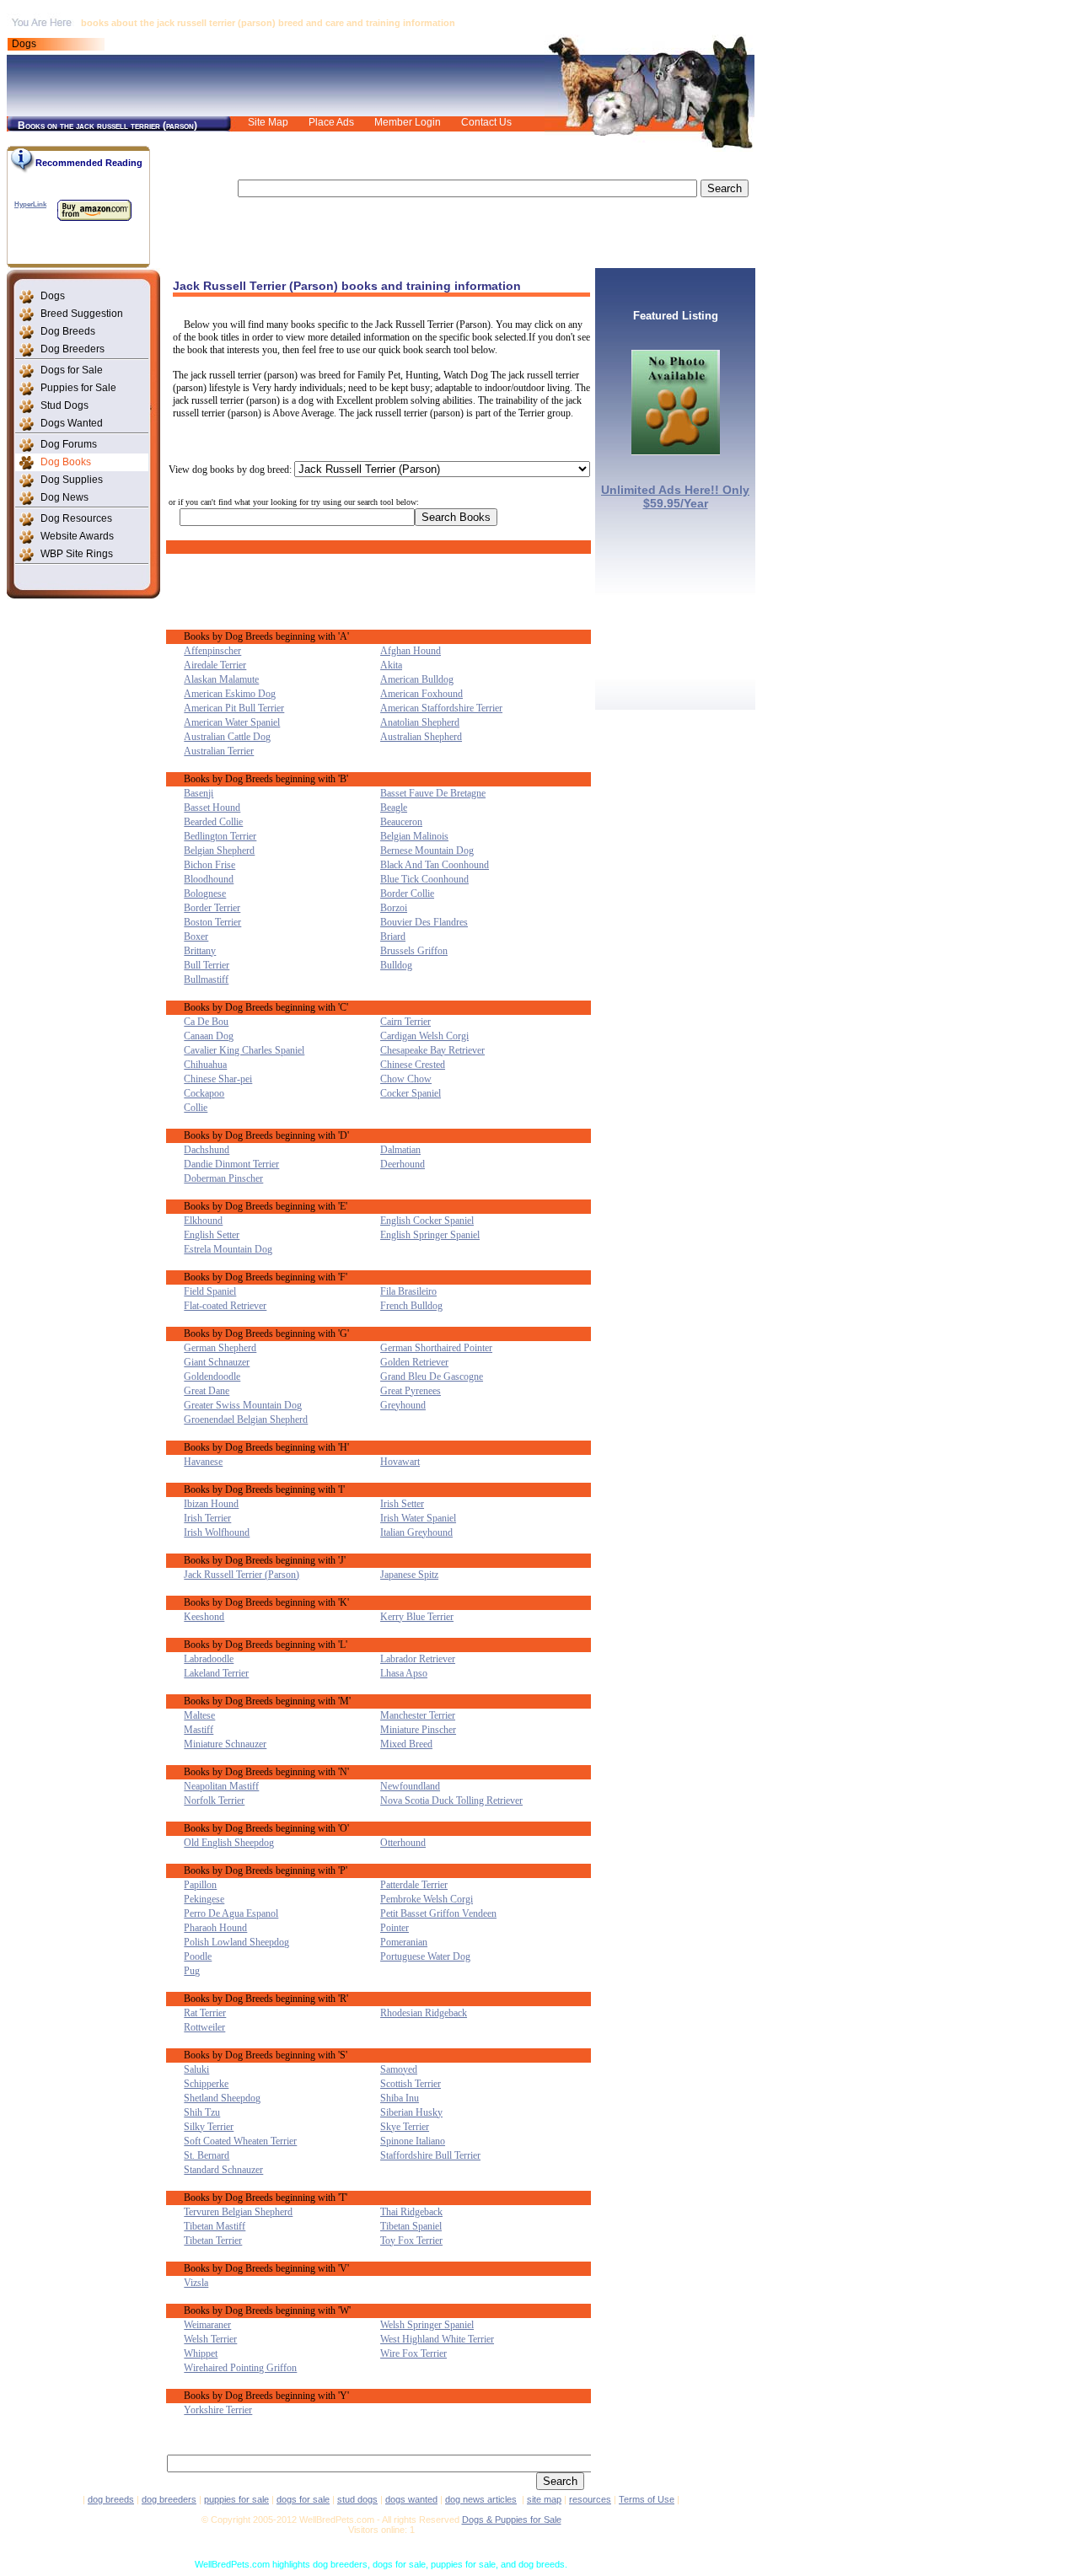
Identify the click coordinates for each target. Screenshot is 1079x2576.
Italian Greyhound (416, 1532)
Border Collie (407, 894)
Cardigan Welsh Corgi (424, 1036)
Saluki (196, 2069)
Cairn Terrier (405, 1022)
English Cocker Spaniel (427, 1221)
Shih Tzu (202, 2112)
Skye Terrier (405, 2127)
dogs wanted (411, 2499)
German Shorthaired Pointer (436, 1348)
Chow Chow (406, 1079)
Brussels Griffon (414, 951)
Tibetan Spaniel (411, 2226)
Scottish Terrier (411, 2084)
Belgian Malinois (414, 836)
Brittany (200, 951)
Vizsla (196, 2283)
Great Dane (207, 1391)
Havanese (203, 1462)
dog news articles (481, 2499)
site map (544, 2499)
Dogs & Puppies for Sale (512, 2520)
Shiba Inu (400, 2098)
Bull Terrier (207, 965)
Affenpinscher (212, 651)
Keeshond (204, 1617)
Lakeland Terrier (216, 1673)
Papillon (200, 1885)
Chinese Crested (413, 1065)
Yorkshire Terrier (218, 2410)
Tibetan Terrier (213, 2241)
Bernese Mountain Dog (427, 851)
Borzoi (394, 908)
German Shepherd (220, 1348)
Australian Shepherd (421, 737)
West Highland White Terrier (437, 2339)
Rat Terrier (205, 2013)
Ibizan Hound (211, 1504)
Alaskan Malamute (221, 679)
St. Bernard (207, 2155)
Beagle (394, 808)
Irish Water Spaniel (418, 1518)
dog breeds (111, 2499)
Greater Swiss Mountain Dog (243, 1405)
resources (590, 2499)
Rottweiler (204, 2027)
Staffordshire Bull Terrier (430, 2155)
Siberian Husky (411, 2112)
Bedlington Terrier (220, 836)
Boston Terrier (212, 922)
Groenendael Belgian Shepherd (246, 1419)
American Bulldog (417, 679)
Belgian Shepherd (219, 851)
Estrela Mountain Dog (228, 1249)
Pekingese (204, 1899)
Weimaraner (207, 2325)
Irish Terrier (207, 1518)
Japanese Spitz (409, 1575)
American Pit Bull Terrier (234, 708)
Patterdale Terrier (414, 1885)
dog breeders (169, 2499)
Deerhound (403, 1164)
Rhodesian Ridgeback (424, 2013)
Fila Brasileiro (408, 1291)
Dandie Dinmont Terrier (231, 1164)
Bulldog (396, 965)
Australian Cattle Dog (227, 737)
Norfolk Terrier (214, 1801)
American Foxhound (421, 694)
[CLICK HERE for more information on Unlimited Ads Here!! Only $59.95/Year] (676, 451)
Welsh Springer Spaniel (427, 2325)
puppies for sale (236, 2499)
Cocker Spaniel (411, 1093)
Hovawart (400, 1462)
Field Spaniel (210, 1291)
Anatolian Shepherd (420, 722)
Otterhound (403, 1843)
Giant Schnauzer (217, 1362)
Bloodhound (209, 879)
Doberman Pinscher (223, 1178)
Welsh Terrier (210, 2339)
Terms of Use (647, 2499)
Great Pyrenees (411, 1391)
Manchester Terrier (418, 1715)
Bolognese (205, 894)
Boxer (196, 936)
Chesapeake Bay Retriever (432, 1050)
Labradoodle (209, 1659)
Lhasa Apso (404, 1673)
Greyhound (403, 1405)
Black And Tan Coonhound (435, 865)
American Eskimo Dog (230, 694)
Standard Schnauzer (223, 2170)
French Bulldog (411, 1306)
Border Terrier (212, 908)
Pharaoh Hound (215, 1928)
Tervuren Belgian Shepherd (238, 2212)
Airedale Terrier (215, 665)
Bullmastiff (206, 979)
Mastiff (199, 1730)
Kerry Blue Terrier (417, 1617)
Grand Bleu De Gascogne (432, 1377)
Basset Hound (212, 808)
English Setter (212, 1235)
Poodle (198, 1956)
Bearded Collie (213, 822)
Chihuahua (205, 1065)
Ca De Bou (206, 1022)
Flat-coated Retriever (225, 1306)
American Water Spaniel (232, 722)
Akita (391, 665)
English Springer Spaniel (430, 1235)
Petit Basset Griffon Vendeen (438, 1913)
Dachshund (207, 1150)
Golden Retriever (414, 1362)
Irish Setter (402, 1504)
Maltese (199, 1715)
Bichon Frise (209, 865)
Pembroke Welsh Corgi (427, 1899)
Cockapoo (204, 1093)
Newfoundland (410, 1786)
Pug (192, 1971)
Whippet (201, 2353)
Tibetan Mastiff (215, 2226)
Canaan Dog (209, 1036)
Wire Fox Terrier (413, 2353)
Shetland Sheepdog (222, 2098)
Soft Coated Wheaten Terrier (240, 2141)
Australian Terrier (219, 751)
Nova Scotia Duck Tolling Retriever (451, 1801)
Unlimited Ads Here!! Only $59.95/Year (675, 496)
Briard (393, 936)
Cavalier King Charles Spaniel (244, 1050)
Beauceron (401, 822)
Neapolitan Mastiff (221, 1786)
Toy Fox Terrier (411, 2241)
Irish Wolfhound (217, 1532)
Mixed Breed (406, 1744)
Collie (196, 1108)
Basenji (199, 793)
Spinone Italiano (413, 2141)
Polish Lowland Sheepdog (236, 1942)
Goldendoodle (212, 1377)
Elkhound (203, 1221)
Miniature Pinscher (418, 1730)
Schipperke (206, 2084)
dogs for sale (303, 2499)
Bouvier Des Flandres (424, 922)
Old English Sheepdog (229, 1843)
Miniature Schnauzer (225, 1744)
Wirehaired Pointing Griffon (240, 2368)
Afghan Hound (411, 651)
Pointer (395, 1928)
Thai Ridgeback (411, 2212)
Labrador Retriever (418, 1659)
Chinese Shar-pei (218, 1079)
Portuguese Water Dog (425, 1956)
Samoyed (399, 2069)
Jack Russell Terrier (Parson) (242, 1575)
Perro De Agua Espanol (231, 1913)
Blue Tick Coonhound (424, 879)
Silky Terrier (209, 2127)
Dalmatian (400, 1150)
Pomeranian (404, 1942)
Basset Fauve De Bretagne (433, 793)
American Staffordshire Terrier (441, 708)
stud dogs (357, 2499)
